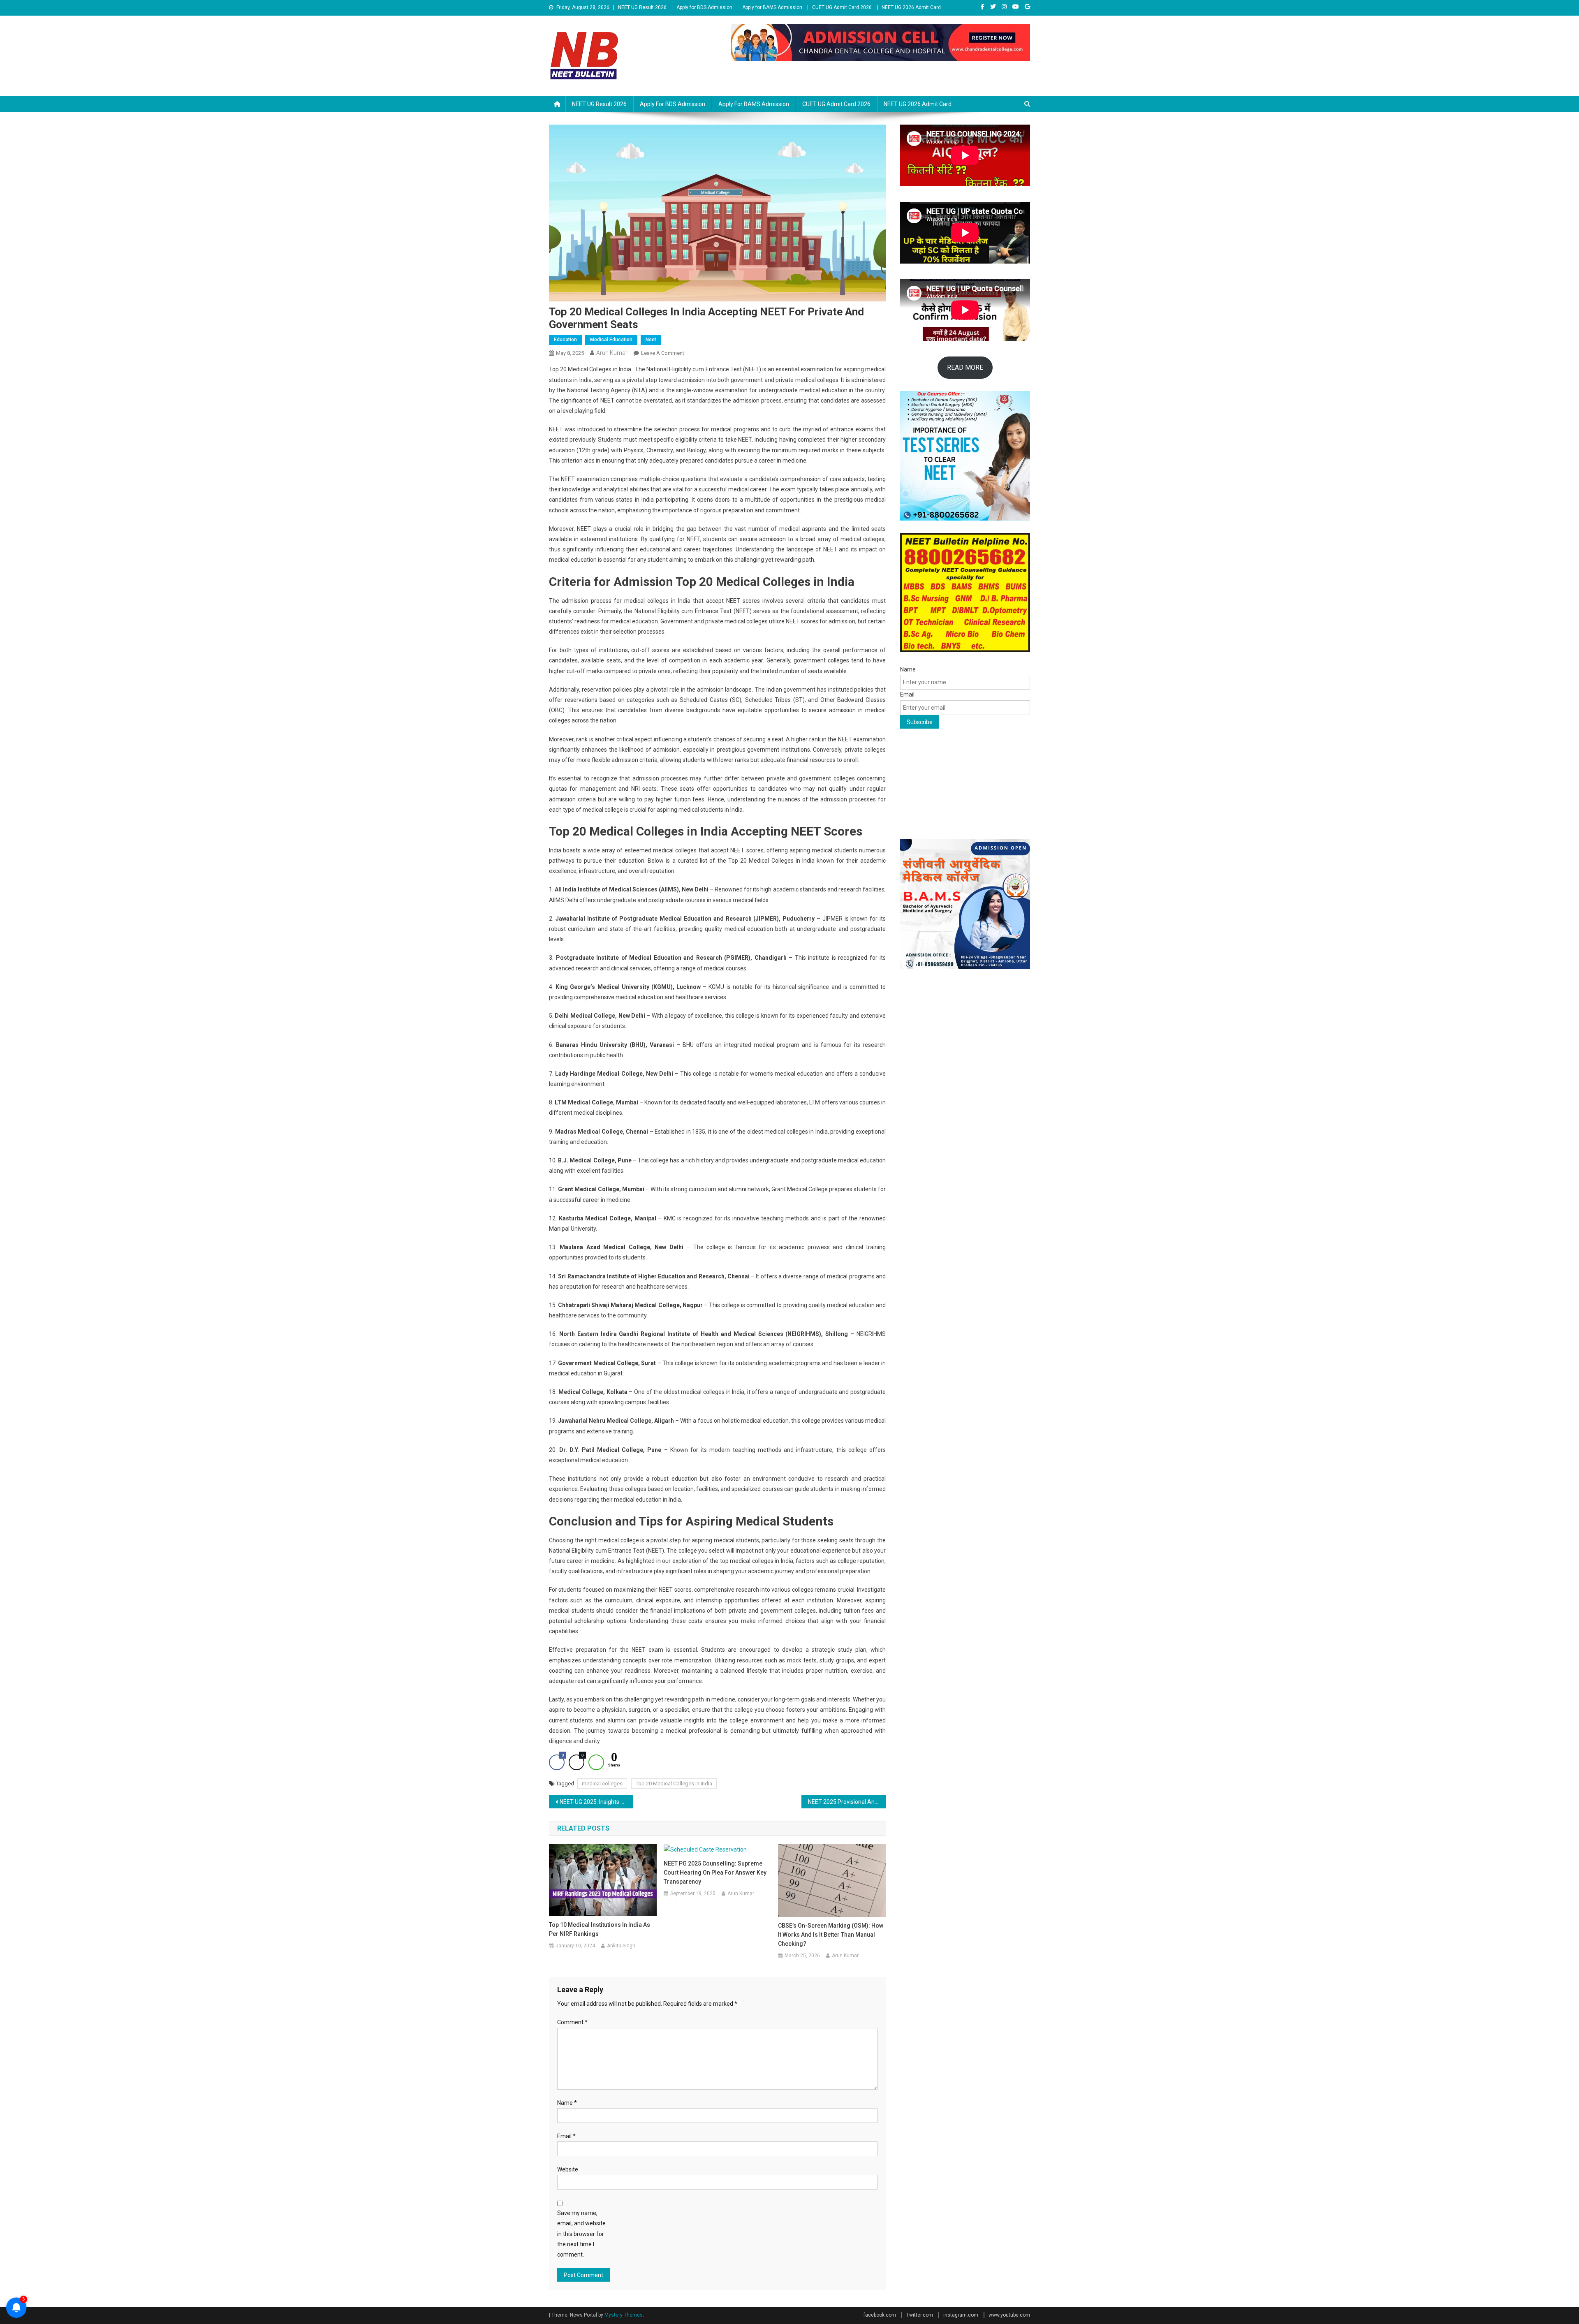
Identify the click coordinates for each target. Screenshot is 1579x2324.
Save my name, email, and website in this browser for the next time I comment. (581, 2234)
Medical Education (611, 340)
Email (566, 2136)
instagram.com (961, 2315)
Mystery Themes (624, 2315)
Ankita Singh (621, 1946)
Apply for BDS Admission (704, 7)
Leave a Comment (663, 353)
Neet (651, 340)
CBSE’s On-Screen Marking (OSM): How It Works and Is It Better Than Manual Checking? (831, 1935)
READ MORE (965, 367)
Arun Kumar (612, 353)
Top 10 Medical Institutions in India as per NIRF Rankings (600, 1929)
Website (568, 2169)
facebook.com (880, 2315)
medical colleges (602, 1784)
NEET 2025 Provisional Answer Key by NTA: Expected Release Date (847, 1802)
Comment (572, 2022)
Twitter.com (920, 2315)
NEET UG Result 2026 (642, 7)
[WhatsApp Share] (596, 1762)
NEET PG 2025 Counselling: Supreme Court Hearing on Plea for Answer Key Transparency (715, 1873)
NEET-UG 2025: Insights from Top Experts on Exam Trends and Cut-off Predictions (596, 1802)
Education (565, 340)
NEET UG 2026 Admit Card (911, 7)
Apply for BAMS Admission (772, 7)
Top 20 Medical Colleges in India (674, 1784)
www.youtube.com (1009, 2315)
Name (567, 2103)
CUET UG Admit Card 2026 (842, 7)
